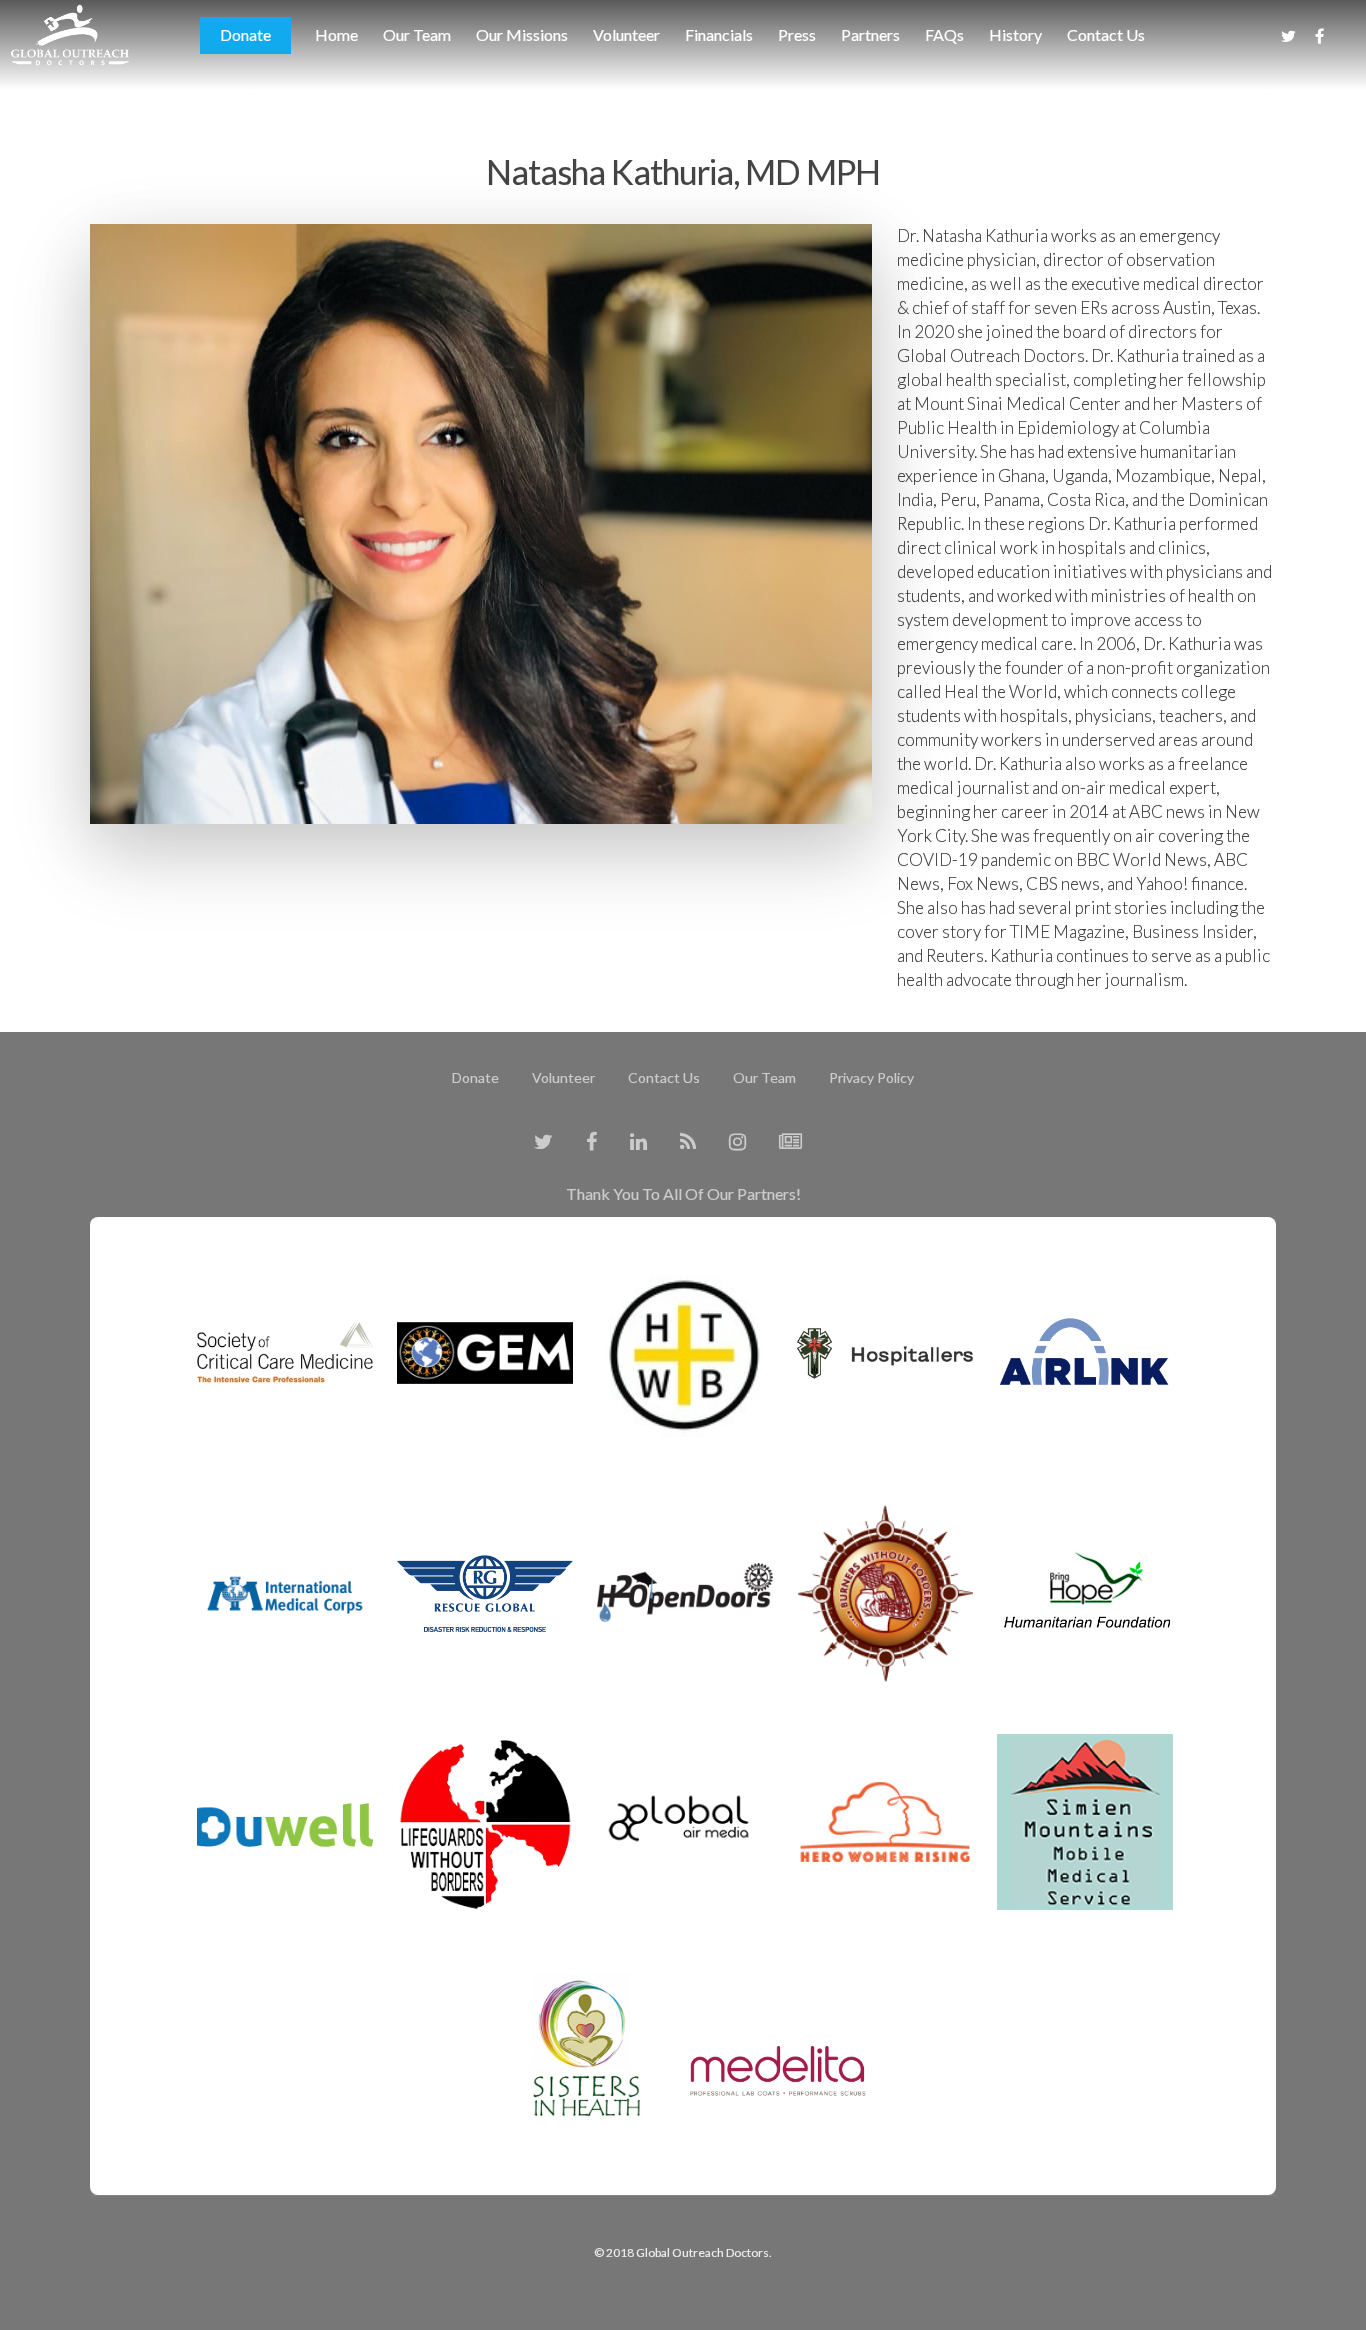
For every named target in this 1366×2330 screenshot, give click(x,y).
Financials (719, 34)
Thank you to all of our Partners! (683, 1193)
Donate (245, 34)
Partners (870, 34)
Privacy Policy (871, 1077)
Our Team (417, 34)
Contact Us (1106, 34)
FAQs (944, 34)
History (1015, 34)
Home (336, 34)
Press (797, 34)
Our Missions (522, 34)
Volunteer (626, 34)
